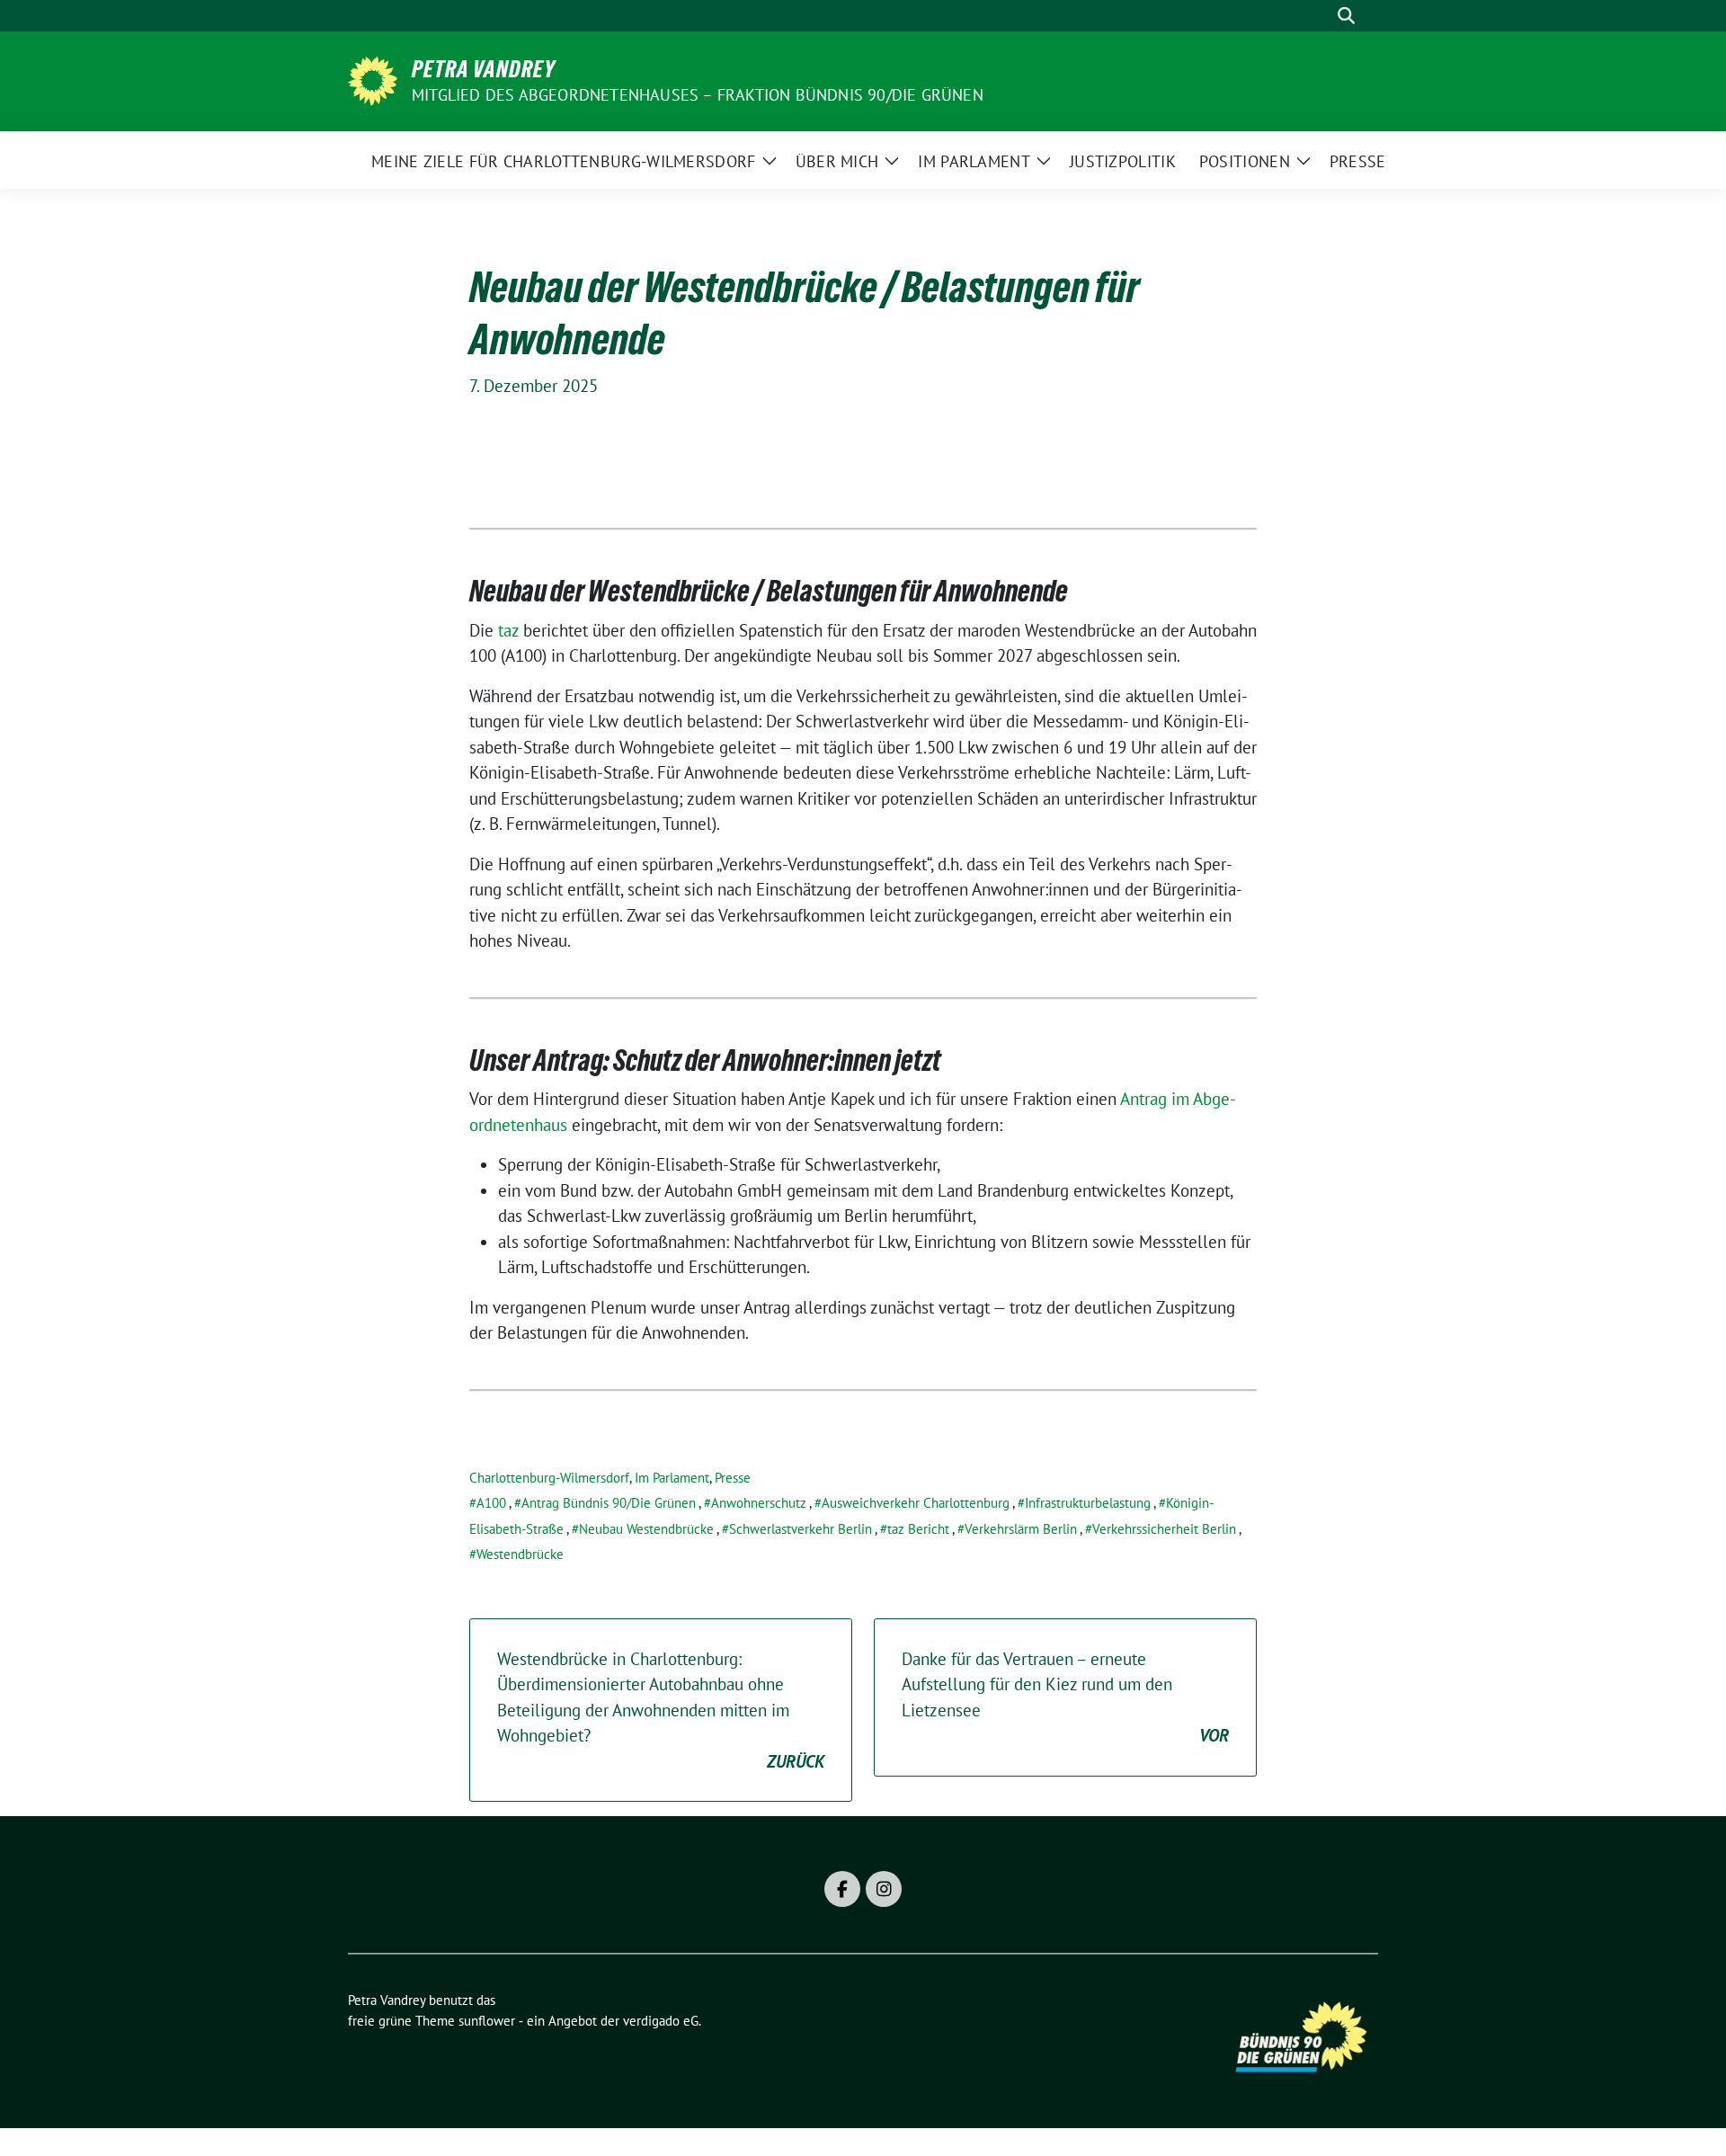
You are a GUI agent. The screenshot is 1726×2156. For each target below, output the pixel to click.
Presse (733, 1478)
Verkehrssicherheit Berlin (1164, 1529)
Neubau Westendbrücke (646, 1529)
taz (506, 630)
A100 (491, 1503)
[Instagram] (884, 1889)
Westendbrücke (520, 1554)
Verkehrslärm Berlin (1021, 1529)
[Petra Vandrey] (373, 79)
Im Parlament (672, 1478)
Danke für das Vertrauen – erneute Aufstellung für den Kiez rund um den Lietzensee (1065, 1697)
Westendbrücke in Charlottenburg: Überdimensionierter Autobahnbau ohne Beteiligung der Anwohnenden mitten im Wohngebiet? (661, 1710)
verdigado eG (661, 2021)
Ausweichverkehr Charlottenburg (916, 1503)
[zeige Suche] (1346, 16)
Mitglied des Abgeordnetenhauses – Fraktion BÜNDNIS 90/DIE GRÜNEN (698, 95)
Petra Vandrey (484, 69)
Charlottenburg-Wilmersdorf (549, 1478)
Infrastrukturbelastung (1088, 1503)
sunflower (487, 2021)
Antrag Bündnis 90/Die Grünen (609, 1503)
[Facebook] (842, 1889)
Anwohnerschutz (759, 1503)
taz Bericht (918, 1529)
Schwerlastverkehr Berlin (801, 1529)
